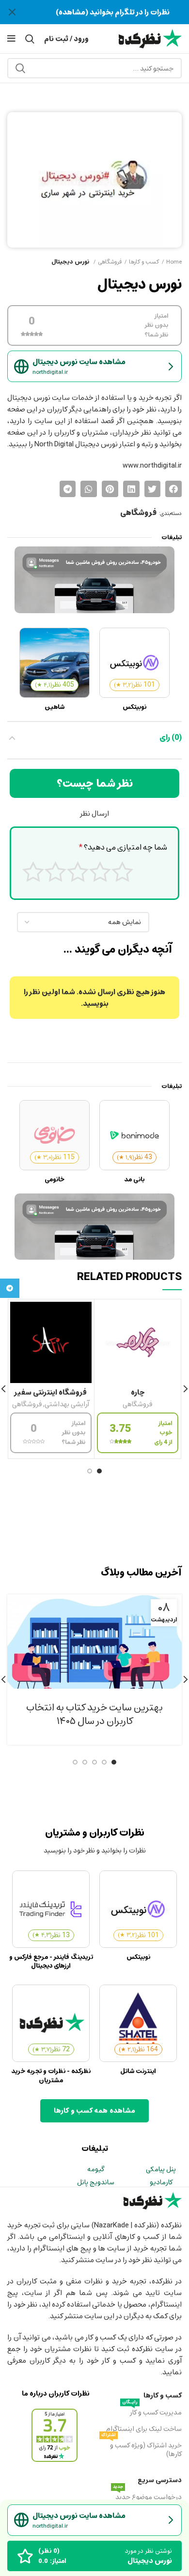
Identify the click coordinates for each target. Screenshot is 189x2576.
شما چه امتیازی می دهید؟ (123, 848)
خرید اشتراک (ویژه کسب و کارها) (142, 2449)
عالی (33, 872)
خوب (55, 872)
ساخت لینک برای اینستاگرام (144, 2429)
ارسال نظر (94, 813)
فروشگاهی (110, 262)
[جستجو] (20, 68)
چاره (138, 1392)
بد (100, 872)
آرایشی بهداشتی (67, 1405)
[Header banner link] (109, 12)
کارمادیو (161, 2182)
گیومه (96, 2169)
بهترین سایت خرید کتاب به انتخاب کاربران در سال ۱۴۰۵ (94, 1714)
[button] (173, 489)
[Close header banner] (12, 12)
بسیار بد (122, 872)
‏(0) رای (171, 737)
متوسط (78, 872)
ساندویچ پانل (96, 2182)
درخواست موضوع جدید (147, 2496)
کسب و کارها (144, 262)
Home (174, 262)
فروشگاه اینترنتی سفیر (51, 1392)
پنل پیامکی (161, 2169)
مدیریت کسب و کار (152, 2412)
